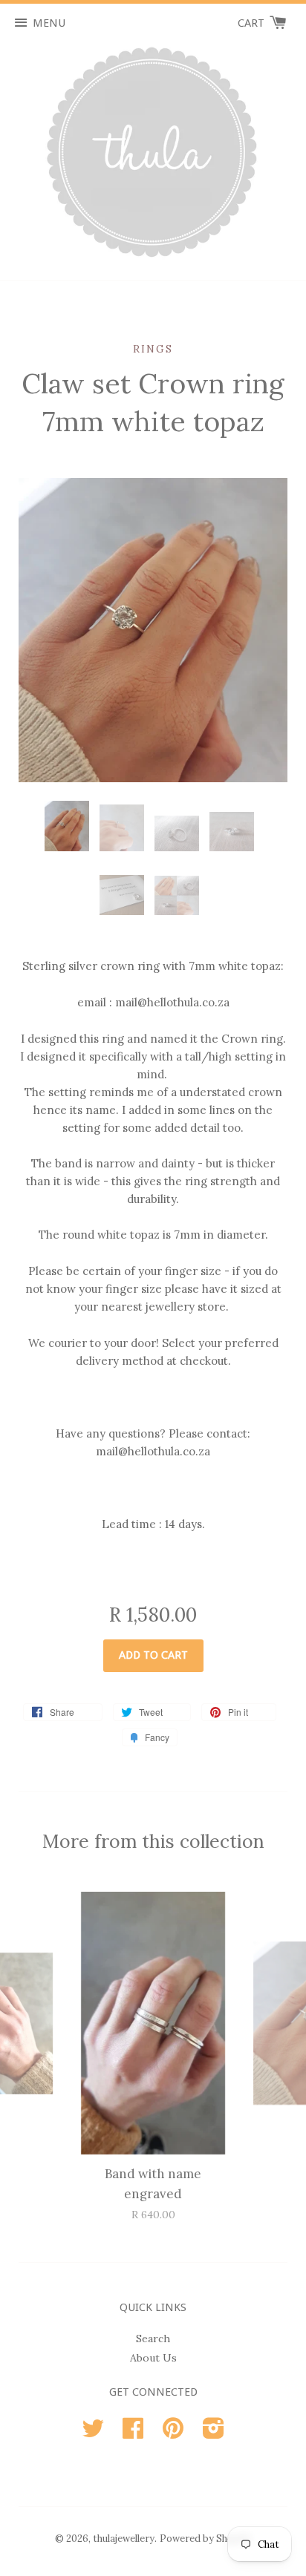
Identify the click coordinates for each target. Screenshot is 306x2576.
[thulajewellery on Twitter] (93, 2434)
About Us (153, 2358)
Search (153, 2339)
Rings (153, 349)
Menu (49, 23)
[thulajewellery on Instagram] (214, 2434)
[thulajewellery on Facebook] (133, 2434)
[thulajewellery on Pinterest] (173, 2434)
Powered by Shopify (205, 2539)
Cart (253, 23)
